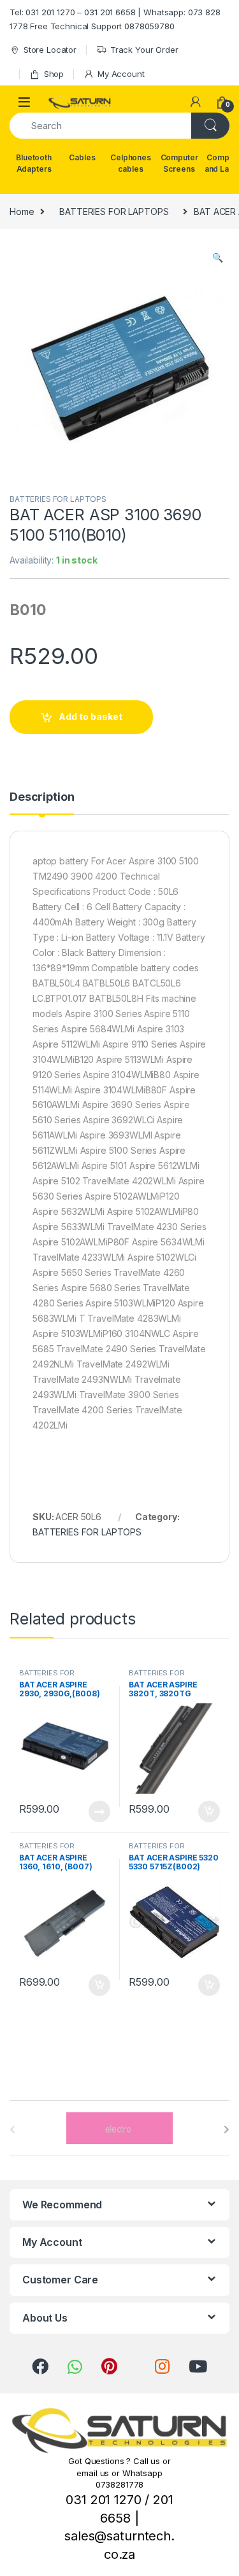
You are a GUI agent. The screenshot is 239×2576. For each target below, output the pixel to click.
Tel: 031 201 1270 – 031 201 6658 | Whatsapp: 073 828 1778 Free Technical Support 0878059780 (115, 19)
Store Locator (50, 50)
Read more (99, 1811)
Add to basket (91, 717)
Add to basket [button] (206, 1811)
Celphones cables (131, 163)
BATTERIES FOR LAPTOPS (114, 211)
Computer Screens (179, 163)
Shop (54, 74)
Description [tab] (42, 797)
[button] (218, 258)
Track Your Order (144, 50)
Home (22, 211)
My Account (121, 74)
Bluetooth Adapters (34, 163)
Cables (82, 157)
